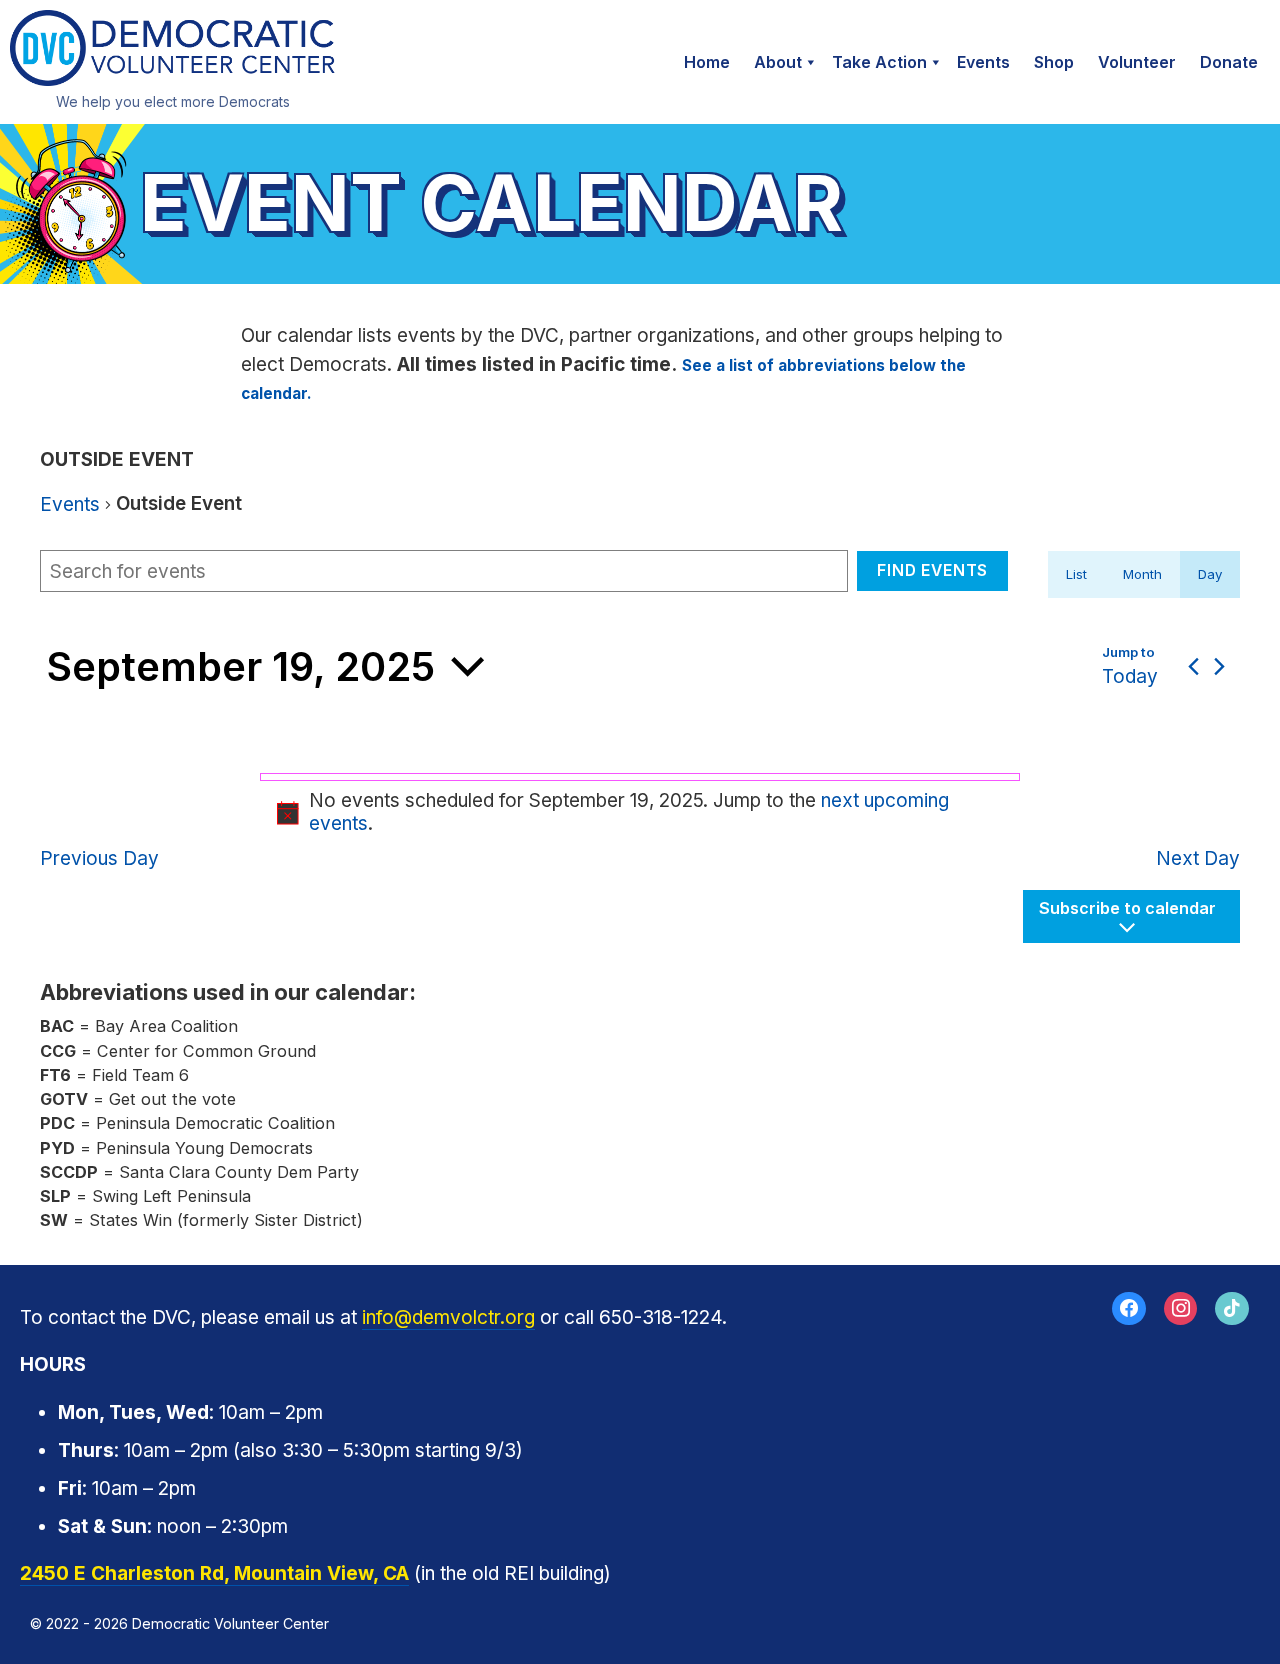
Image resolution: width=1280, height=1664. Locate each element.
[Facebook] (1129, 1309)
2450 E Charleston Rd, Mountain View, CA (214, 1573)
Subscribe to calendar (1127, 908)
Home (707, 62)
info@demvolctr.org (448, 1317)
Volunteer (1137, 62)
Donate (1229, 62)
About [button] (778, 62)
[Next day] (1219, 666)
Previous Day (99, 858)
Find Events (932, 570)
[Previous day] (1193, 666)
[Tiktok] (1232, 1309)
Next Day (1198, 858)
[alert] (640, 813)
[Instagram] (1181, 1309)
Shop (1054, 62)
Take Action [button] (879, 62)
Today (1130, 676)
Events (983, 62)
